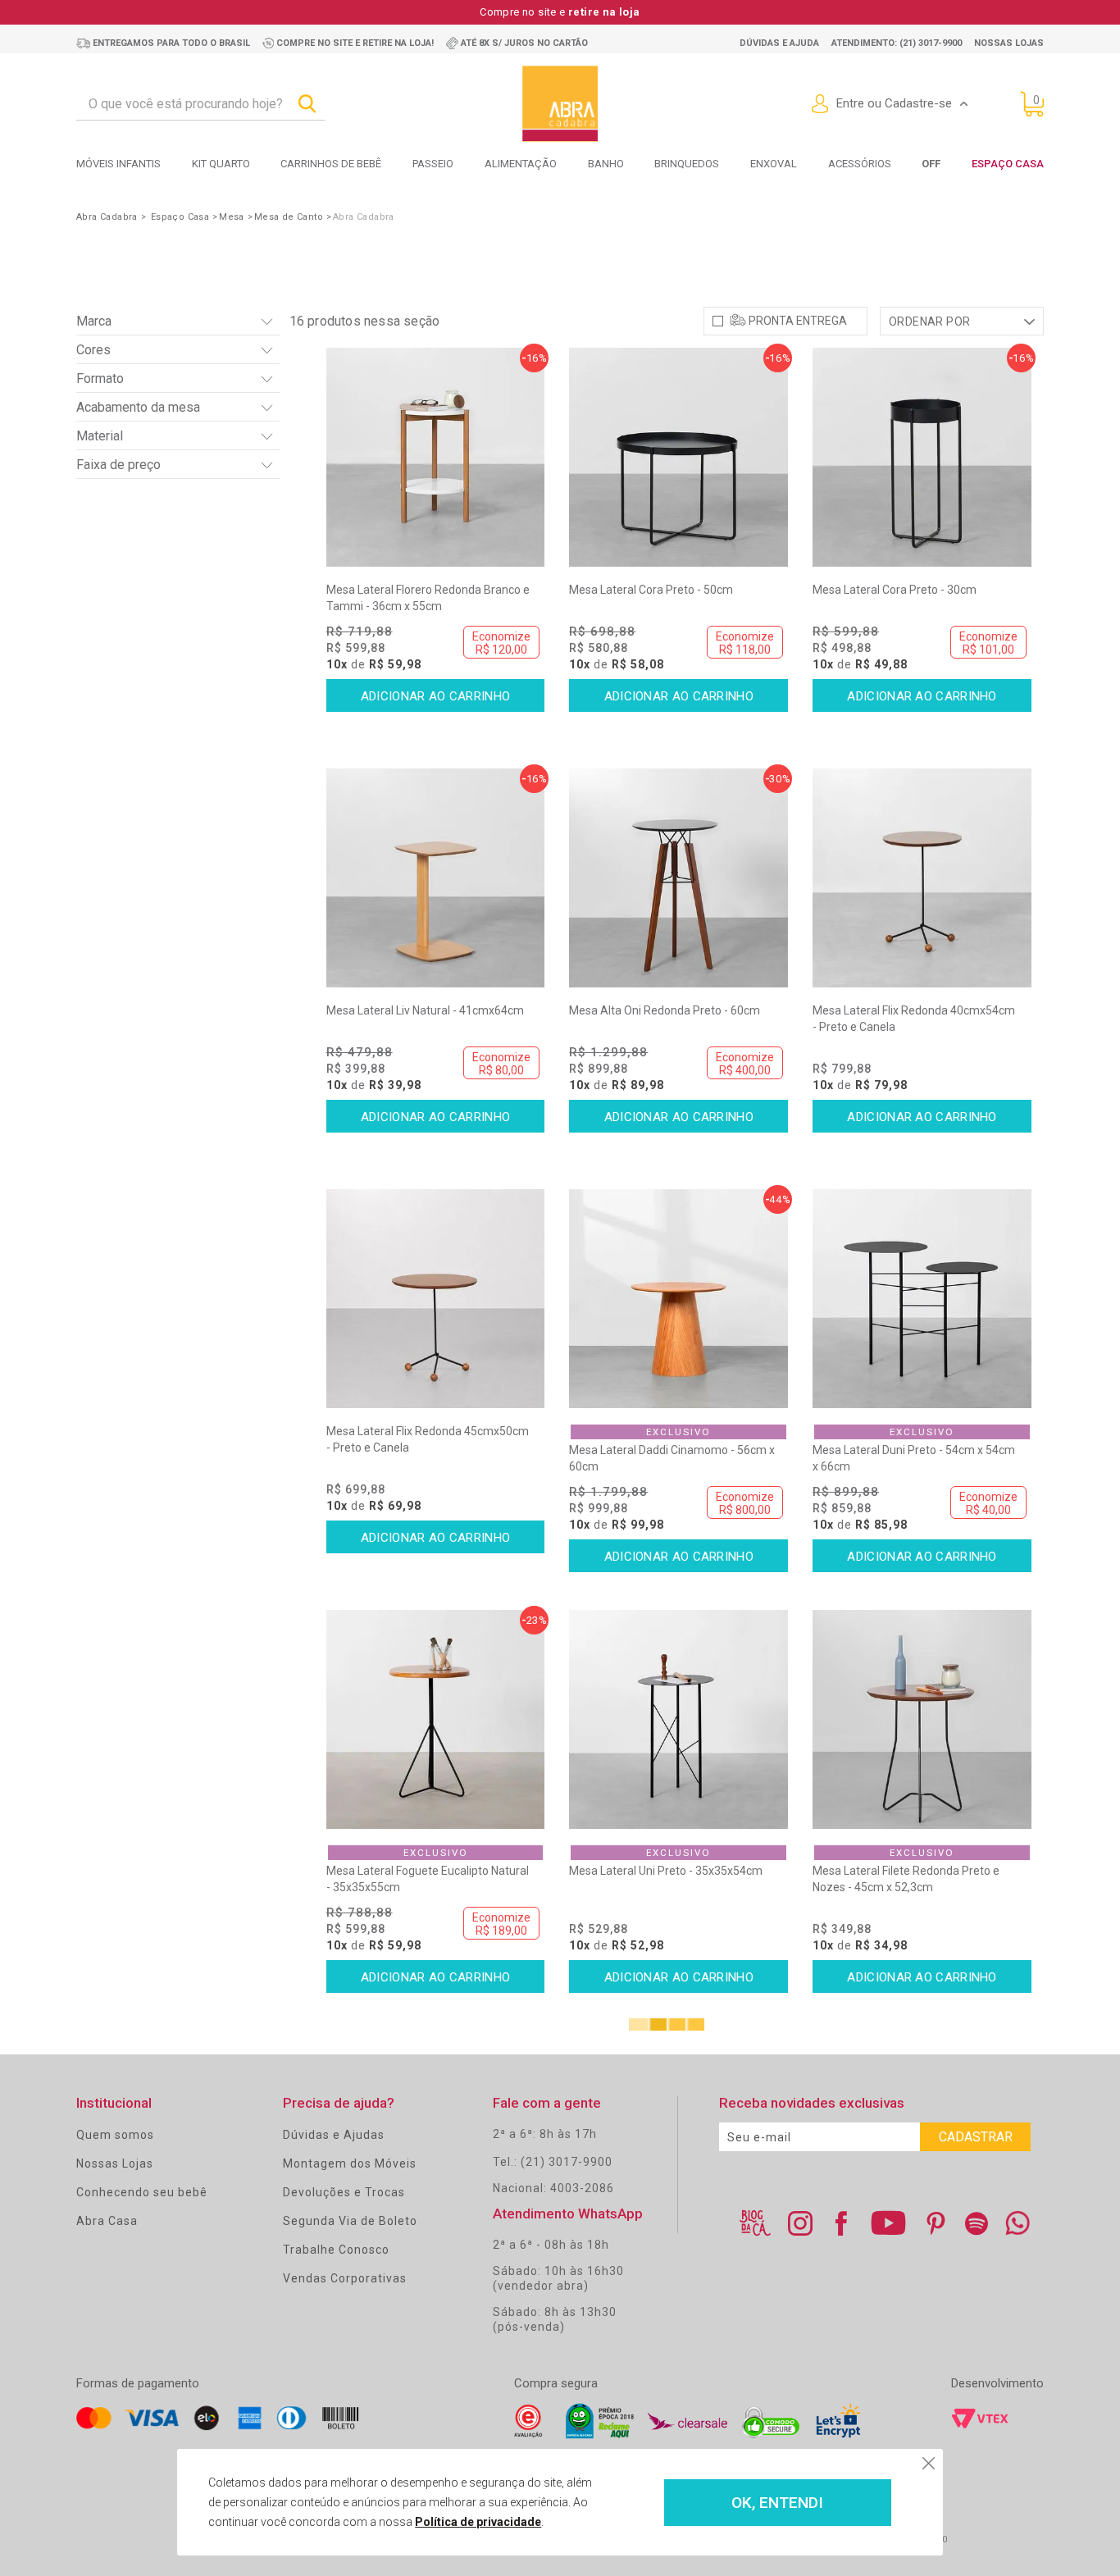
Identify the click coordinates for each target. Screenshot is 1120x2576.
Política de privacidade (478, 2522)
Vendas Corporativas (345, 2278)
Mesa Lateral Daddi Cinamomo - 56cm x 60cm (672, 1458)
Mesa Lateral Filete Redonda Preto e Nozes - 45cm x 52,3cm (906, 1879)
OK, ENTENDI (777, 2503)
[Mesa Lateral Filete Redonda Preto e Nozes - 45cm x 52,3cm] (922, 1719)
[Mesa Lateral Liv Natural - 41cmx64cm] (436, 878)
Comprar (436, 695)
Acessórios (860, 164)
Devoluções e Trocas (344, 2192)
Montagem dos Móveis (350, 2163)
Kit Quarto (221, 164)
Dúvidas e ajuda (779, 43)
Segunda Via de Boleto (350, 2221)
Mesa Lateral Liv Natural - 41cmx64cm (425, 1010)
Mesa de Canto (289, 217)
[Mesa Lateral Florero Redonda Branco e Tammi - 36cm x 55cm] (436, 457)
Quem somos (115, 2135)
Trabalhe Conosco (336, 2250)
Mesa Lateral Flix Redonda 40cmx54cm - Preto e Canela (914, 1019)
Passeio (433, 164)
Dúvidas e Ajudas (334, 2135)
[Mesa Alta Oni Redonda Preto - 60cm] (678, 878)
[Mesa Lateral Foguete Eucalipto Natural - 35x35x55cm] (436, 1719)
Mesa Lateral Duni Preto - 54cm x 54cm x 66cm (914, 1458)
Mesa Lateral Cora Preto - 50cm (651, 590)
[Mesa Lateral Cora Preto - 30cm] (922, 457)
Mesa (232, 217)
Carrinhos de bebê (331, 164)
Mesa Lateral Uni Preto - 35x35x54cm (666, 1871)
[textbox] (201, 104)
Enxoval (774, 164)
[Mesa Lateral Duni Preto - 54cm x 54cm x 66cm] (922, 1299)
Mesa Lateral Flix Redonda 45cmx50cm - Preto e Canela (428, 1439)
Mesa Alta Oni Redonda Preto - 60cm (665, 1010)
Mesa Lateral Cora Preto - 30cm (895, 590)
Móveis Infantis (118, 164)
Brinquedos (687, 164)
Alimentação (521, 164)
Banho (606, 164)
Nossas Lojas (115, 2163)
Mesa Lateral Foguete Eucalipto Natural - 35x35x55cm (428, 1879)
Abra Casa (107, 2221)
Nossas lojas (1009, 43)
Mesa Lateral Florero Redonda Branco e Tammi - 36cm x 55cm (428, 598)
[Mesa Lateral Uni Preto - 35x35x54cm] (678, 1719)
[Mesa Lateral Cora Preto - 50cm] (678, 457)
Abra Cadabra (107, 217)
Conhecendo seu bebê (142, 2192)
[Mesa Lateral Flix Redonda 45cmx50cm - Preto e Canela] (436, 1299)
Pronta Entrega (798, 321)
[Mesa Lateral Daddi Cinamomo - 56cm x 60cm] (678, 1299)
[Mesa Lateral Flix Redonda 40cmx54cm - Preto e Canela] (922, 878)
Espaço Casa (1008, 164)
